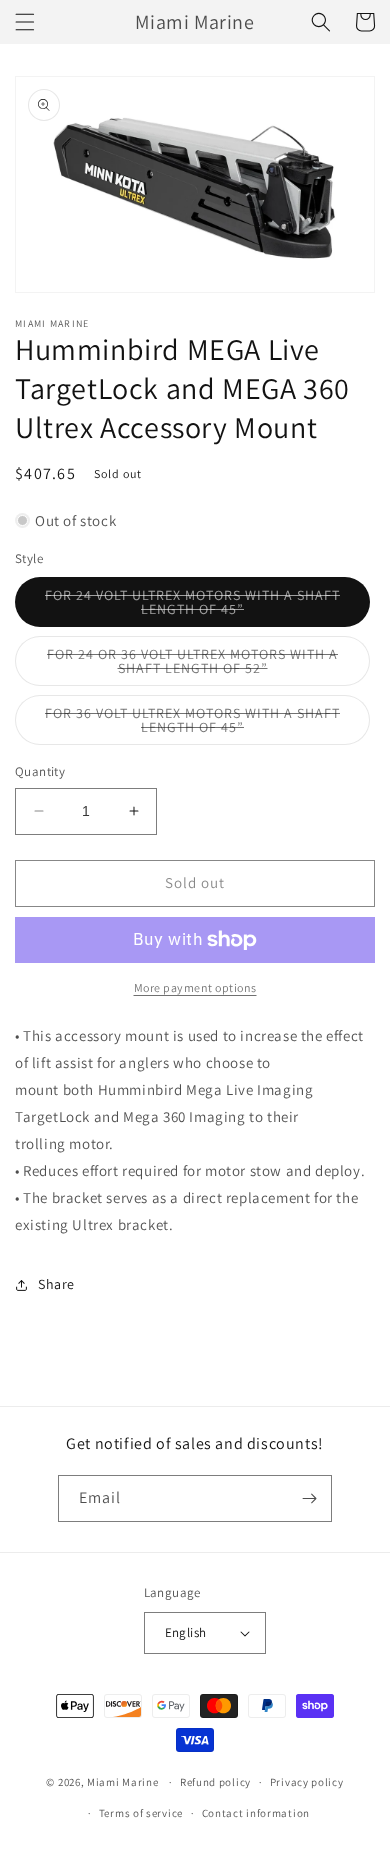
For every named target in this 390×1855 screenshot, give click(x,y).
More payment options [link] (195, 987)
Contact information (256, 1813)
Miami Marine (122, 1782)
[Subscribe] (309, 1498)
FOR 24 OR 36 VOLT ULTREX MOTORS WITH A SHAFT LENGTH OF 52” (197, 665)
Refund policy (215, 1782)
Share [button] (56, 1284)
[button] (25, 22)
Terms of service (141, 1813)
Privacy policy (307, 1782)
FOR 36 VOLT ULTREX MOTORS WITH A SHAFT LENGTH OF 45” (192, 724)
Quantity (40, 771)
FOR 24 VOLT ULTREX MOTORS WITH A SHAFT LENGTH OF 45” (192, 606)
